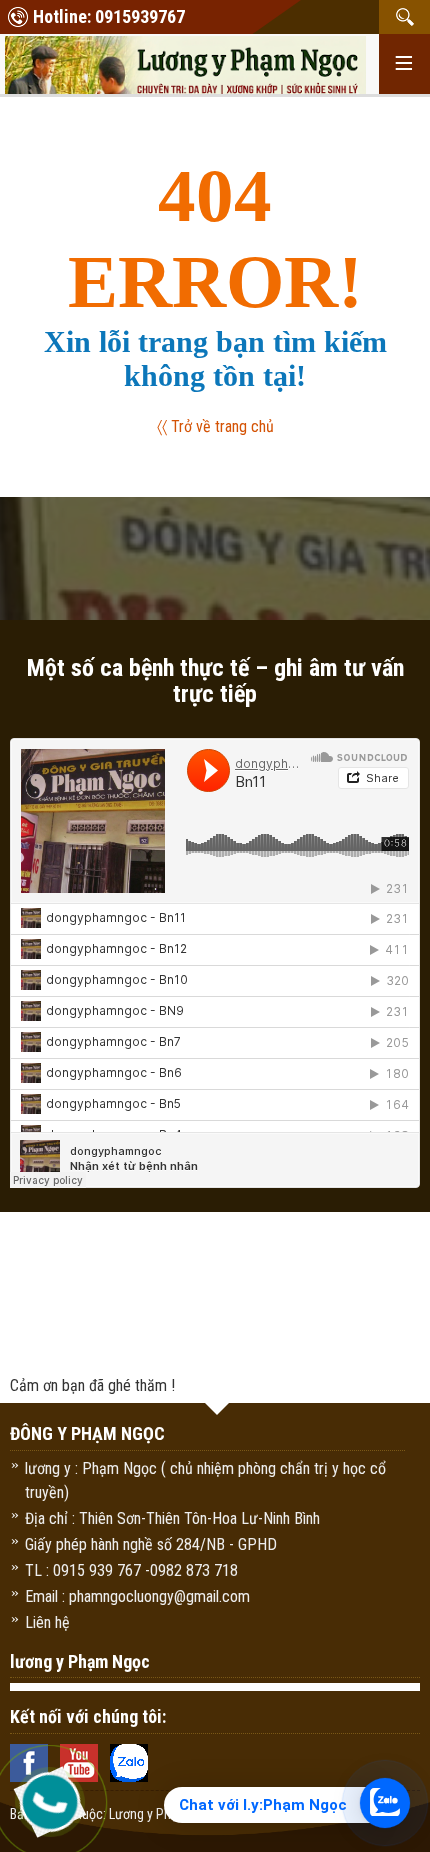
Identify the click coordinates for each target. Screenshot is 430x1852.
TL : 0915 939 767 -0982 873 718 (131, 1570)
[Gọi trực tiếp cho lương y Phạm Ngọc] (50, 1802)
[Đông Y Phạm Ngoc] (185, 67)
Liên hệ (47, 1622)
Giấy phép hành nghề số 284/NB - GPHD (151, 1544)
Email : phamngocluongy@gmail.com (137, 1596)
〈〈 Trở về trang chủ (215, 426)
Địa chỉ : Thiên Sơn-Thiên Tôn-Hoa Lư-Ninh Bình (172, 1518)
